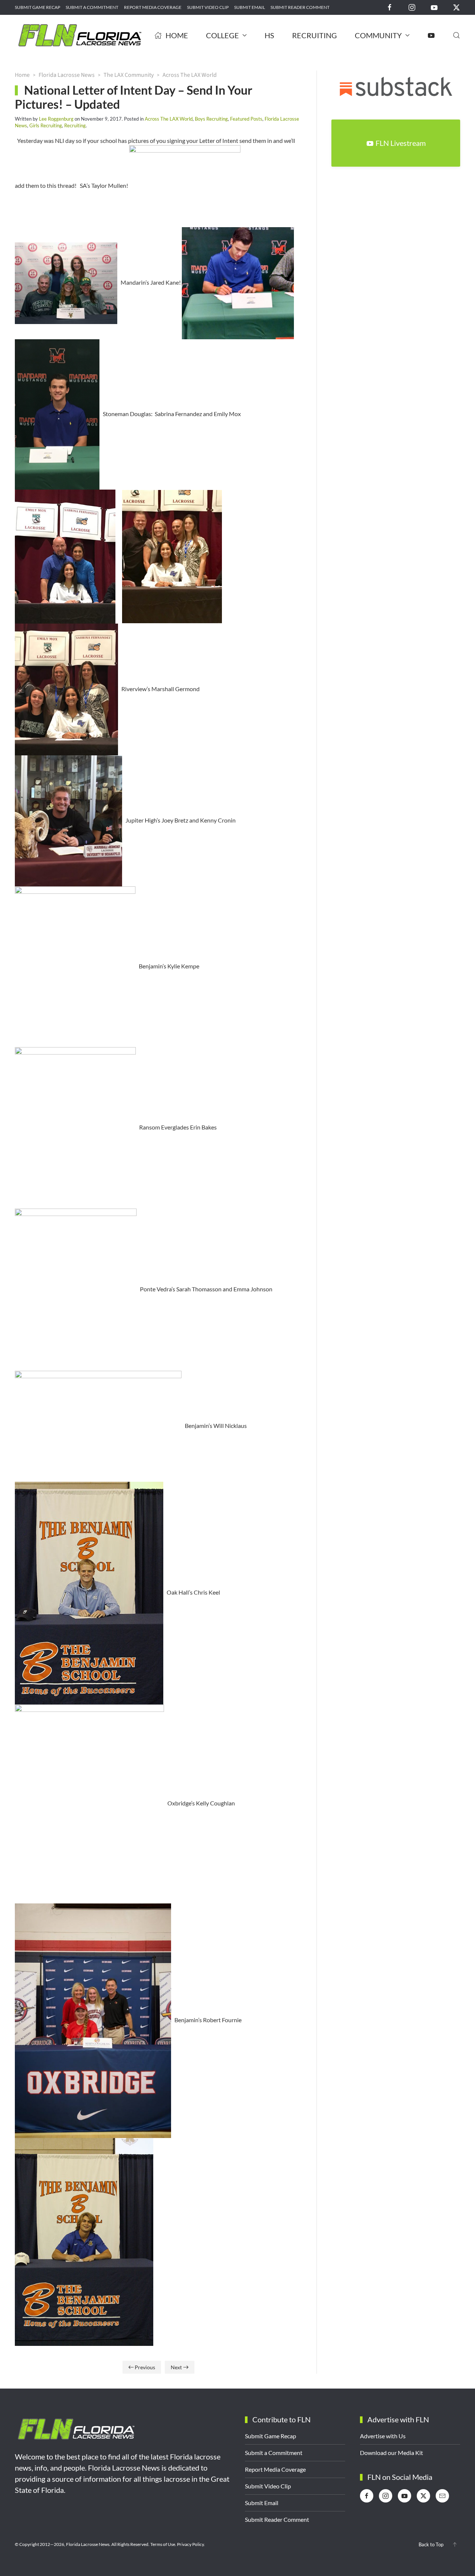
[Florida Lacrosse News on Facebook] (390, 7)
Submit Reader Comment (300, 7)
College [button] (222, 35)
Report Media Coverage (153, 7)
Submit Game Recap (37, 7)
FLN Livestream (401, 143)
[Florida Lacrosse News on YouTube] (434, 7)
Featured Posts (246, 119)
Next (176, 2367)
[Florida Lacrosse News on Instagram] (412, 7)
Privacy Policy (190, 2544)
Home (177, 35)
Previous (145, 2367)
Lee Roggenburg (56, 119)
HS (269, 35)
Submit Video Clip (208, 7)
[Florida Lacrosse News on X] (456, 7)
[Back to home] (80, 35)
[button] (456, 35)
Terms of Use (163, 2544)
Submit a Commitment (92, 7)
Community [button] (378, 35)
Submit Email (250, 7)
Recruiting (315, 35)
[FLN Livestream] (431, 35)
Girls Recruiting (46, 125)
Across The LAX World (169, 119)
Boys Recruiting (211, 119)
